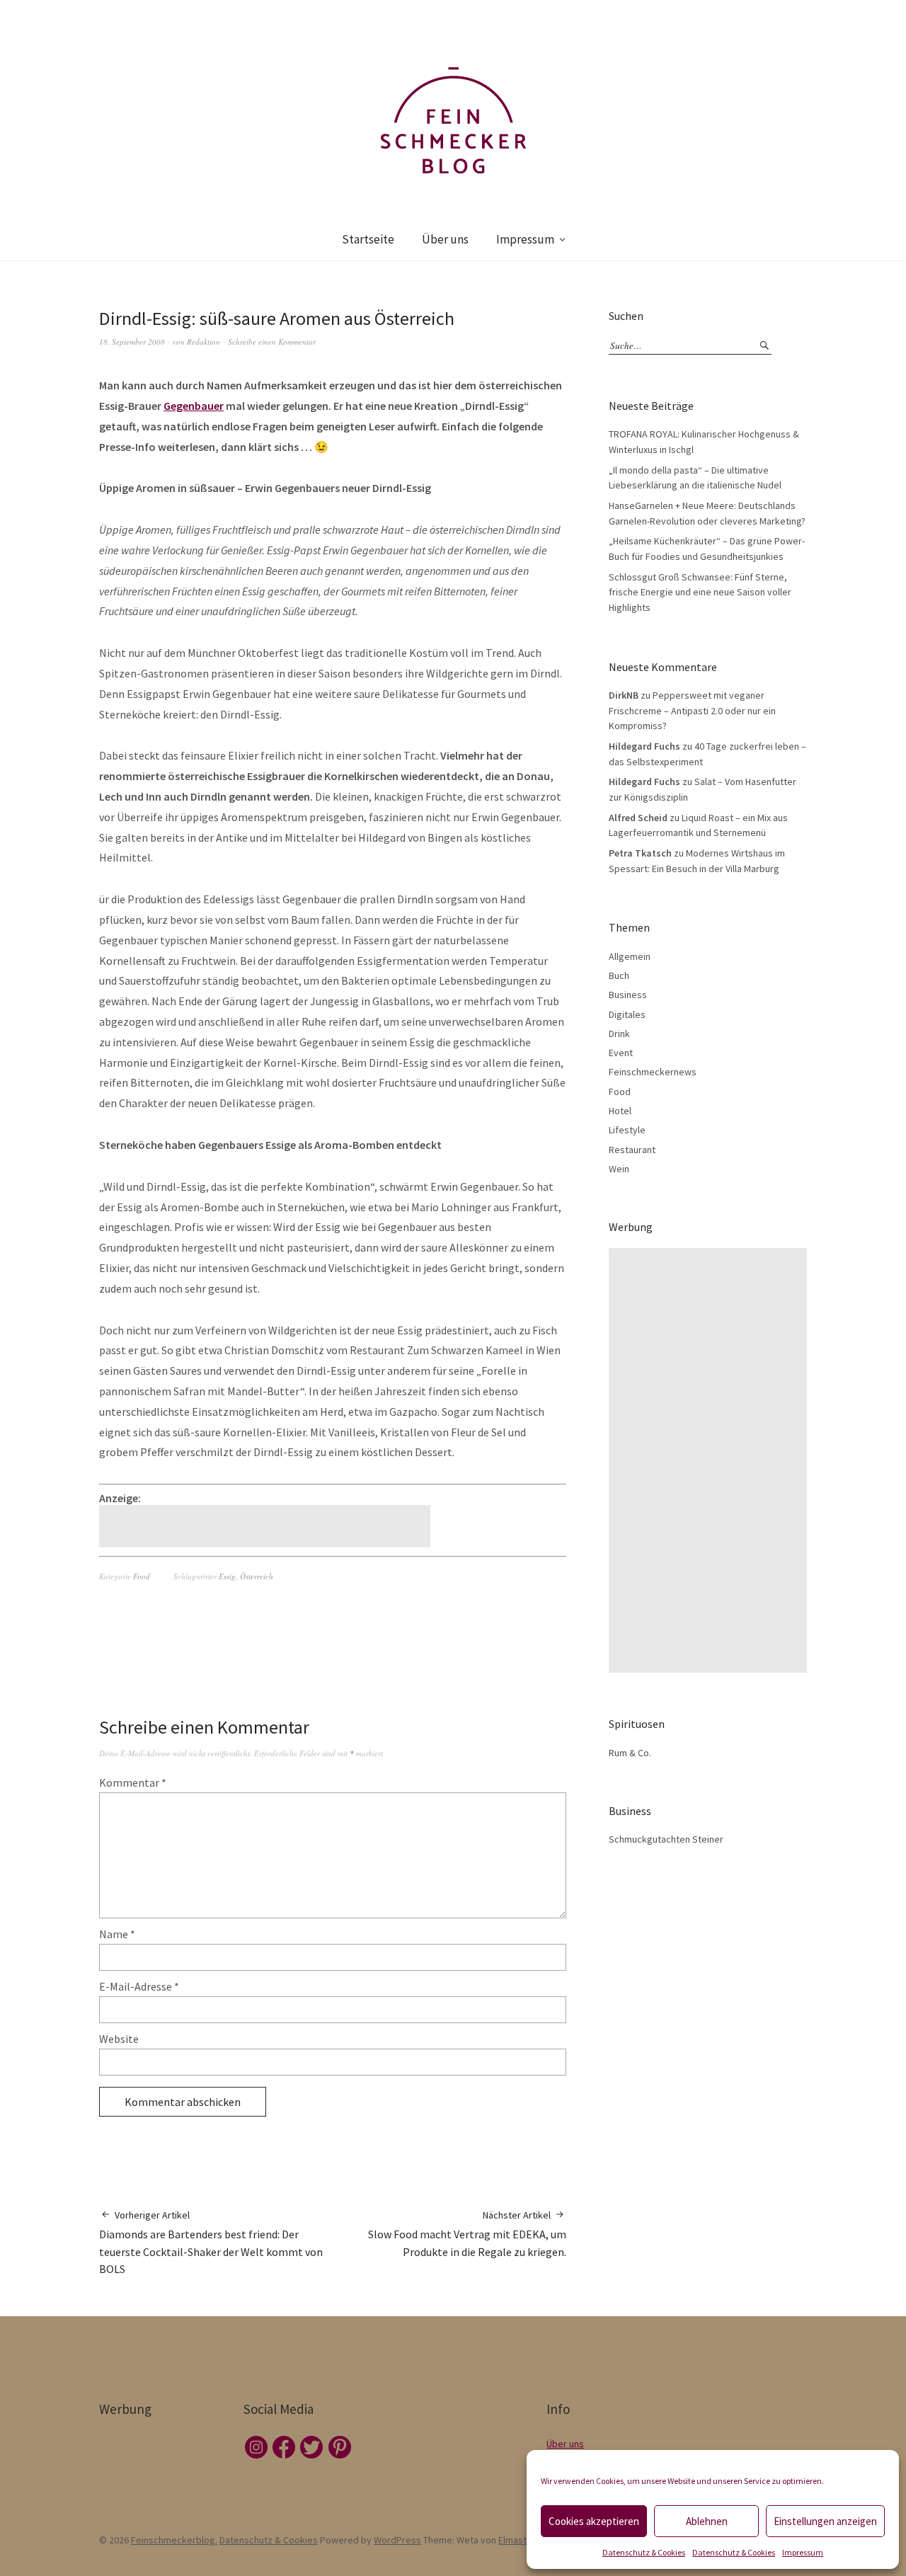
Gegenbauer (194, 406)
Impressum (803, 2552)
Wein (619, 1169)
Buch (619, 975)
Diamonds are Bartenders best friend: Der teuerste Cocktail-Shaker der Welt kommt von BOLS (211, 2243)
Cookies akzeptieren (594, 2521)
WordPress (397, 2540)
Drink (619, 1034)
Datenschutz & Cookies (644, 2552)
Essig (227, 1576)
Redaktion (203, 342)
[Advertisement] (267, 1526)
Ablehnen (707, 2521)
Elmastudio (522, 2540)
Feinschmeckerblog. (174, 2540)
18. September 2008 (132, 342)
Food (142, 1576)
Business (628, 995)
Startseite (368, 239)
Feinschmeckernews (653, 1072)
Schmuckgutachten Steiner (666, 1839)
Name (117, 1934)
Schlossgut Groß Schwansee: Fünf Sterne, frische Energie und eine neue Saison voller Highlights (700, 592)
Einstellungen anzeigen (825, 2521)
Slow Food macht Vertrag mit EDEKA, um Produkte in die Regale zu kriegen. (467, 2234)
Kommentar (133, 1782)
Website (119, 2039)
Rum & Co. (630, 1753)
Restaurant (632, 1150)
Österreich (257, 1576)
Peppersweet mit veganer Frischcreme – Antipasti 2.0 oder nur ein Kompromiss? (692, 710)
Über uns (445, 239)
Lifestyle (627, 1130)
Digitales (627, 1014)
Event (621, 1053)
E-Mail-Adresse (139, 1986)
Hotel (620, 1111)
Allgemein (630, 956)
